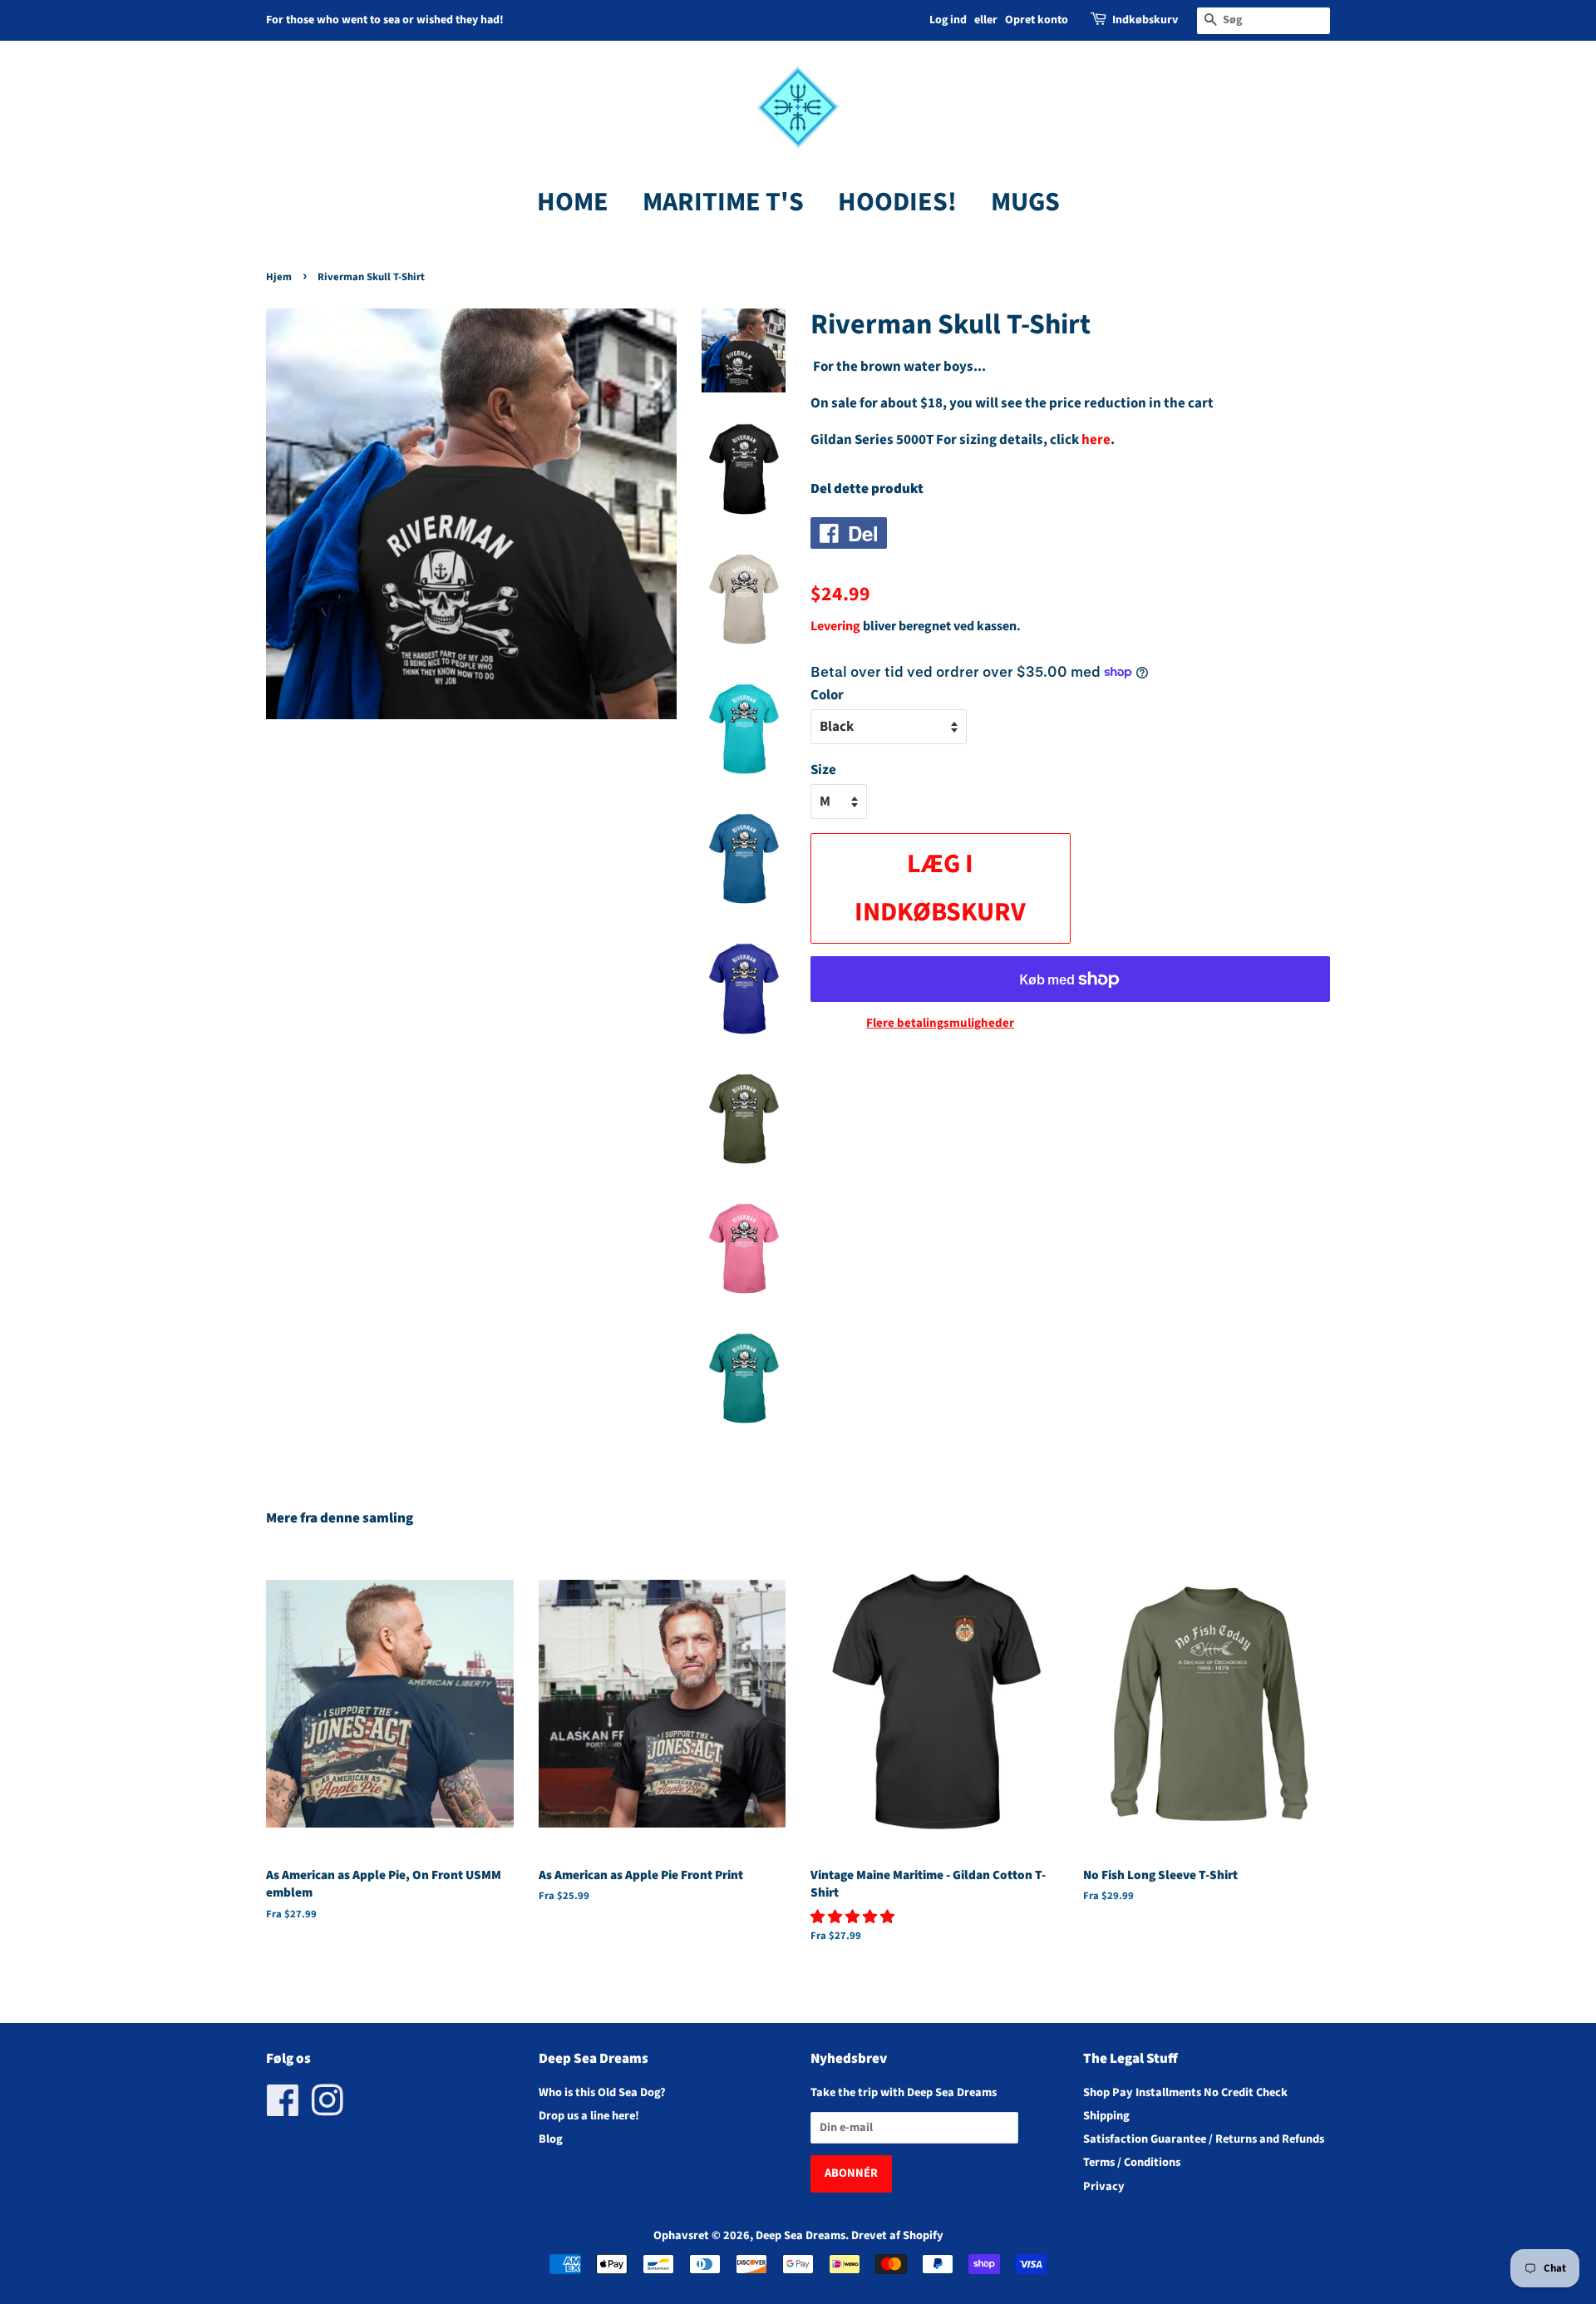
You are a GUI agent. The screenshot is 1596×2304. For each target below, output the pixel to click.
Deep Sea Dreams (800, 2235)
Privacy (1104, 2186)
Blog (551, 2139)
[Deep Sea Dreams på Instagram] (328, 2110)
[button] (854, 1917)
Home (573, 202)
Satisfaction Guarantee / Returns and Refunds (1204, 2139)
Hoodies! (897, 202)
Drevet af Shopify (897, 2235)
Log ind (948, 20)
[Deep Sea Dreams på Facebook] (283, 2110)
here (1096, 440)
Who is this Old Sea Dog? (602, 2092)
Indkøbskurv (1145, 20)
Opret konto (1037, 20)
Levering (835, 626)
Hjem (279, 277)
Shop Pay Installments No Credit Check (1185, 2092)
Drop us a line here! (589, 2116)
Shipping (1106, 2116)
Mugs (1025, 202)
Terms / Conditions (1132, 2162)
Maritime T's (723, 202)
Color (827, 695)
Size (823, 770)
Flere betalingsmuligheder (940, 1023)
